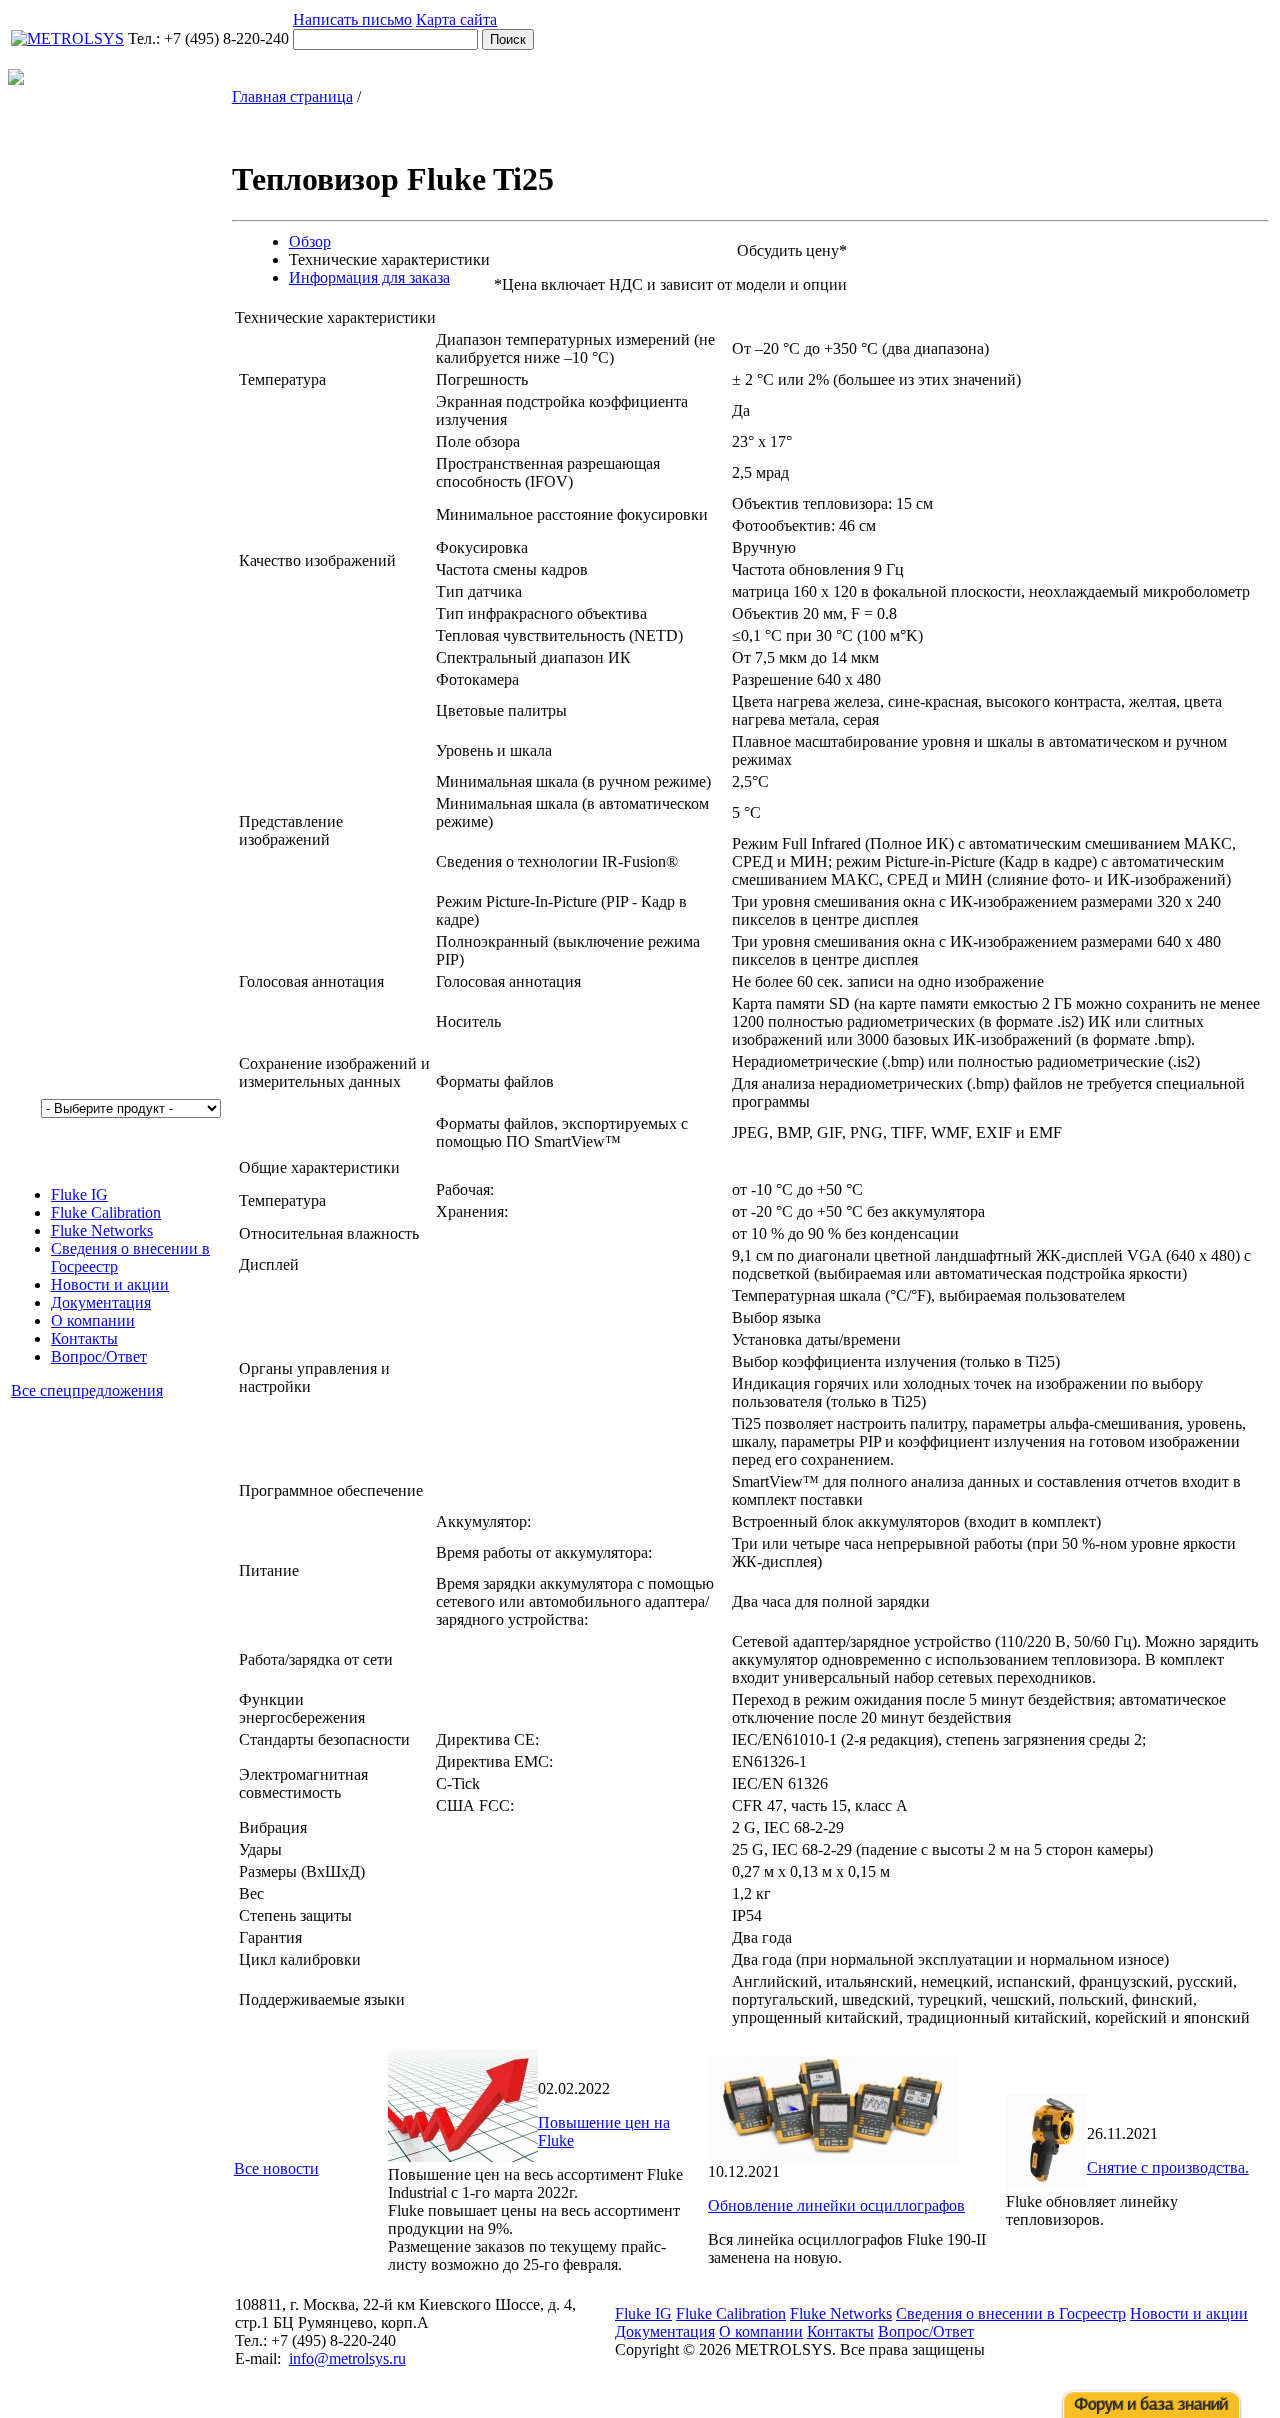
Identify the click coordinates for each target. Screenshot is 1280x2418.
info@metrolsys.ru (347, 2358)
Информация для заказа (369, 277)
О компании (93, 1320)
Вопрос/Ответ (99, 1356)
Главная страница (292, 96)
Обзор (310, 241)
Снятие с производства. (1168, 2167)
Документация (101, 1302)
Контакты (84, 1338)
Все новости (276, 2168)
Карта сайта (456, 19)
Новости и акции (110, 1284)
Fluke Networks (102, 1230)
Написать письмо (352, 19)
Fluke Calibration (106, 1212)
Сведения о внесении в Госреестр (1011, 2313)
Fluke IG (79, 1194)
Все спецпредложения (87, 1390)
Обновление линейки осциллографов (836, 2205)
